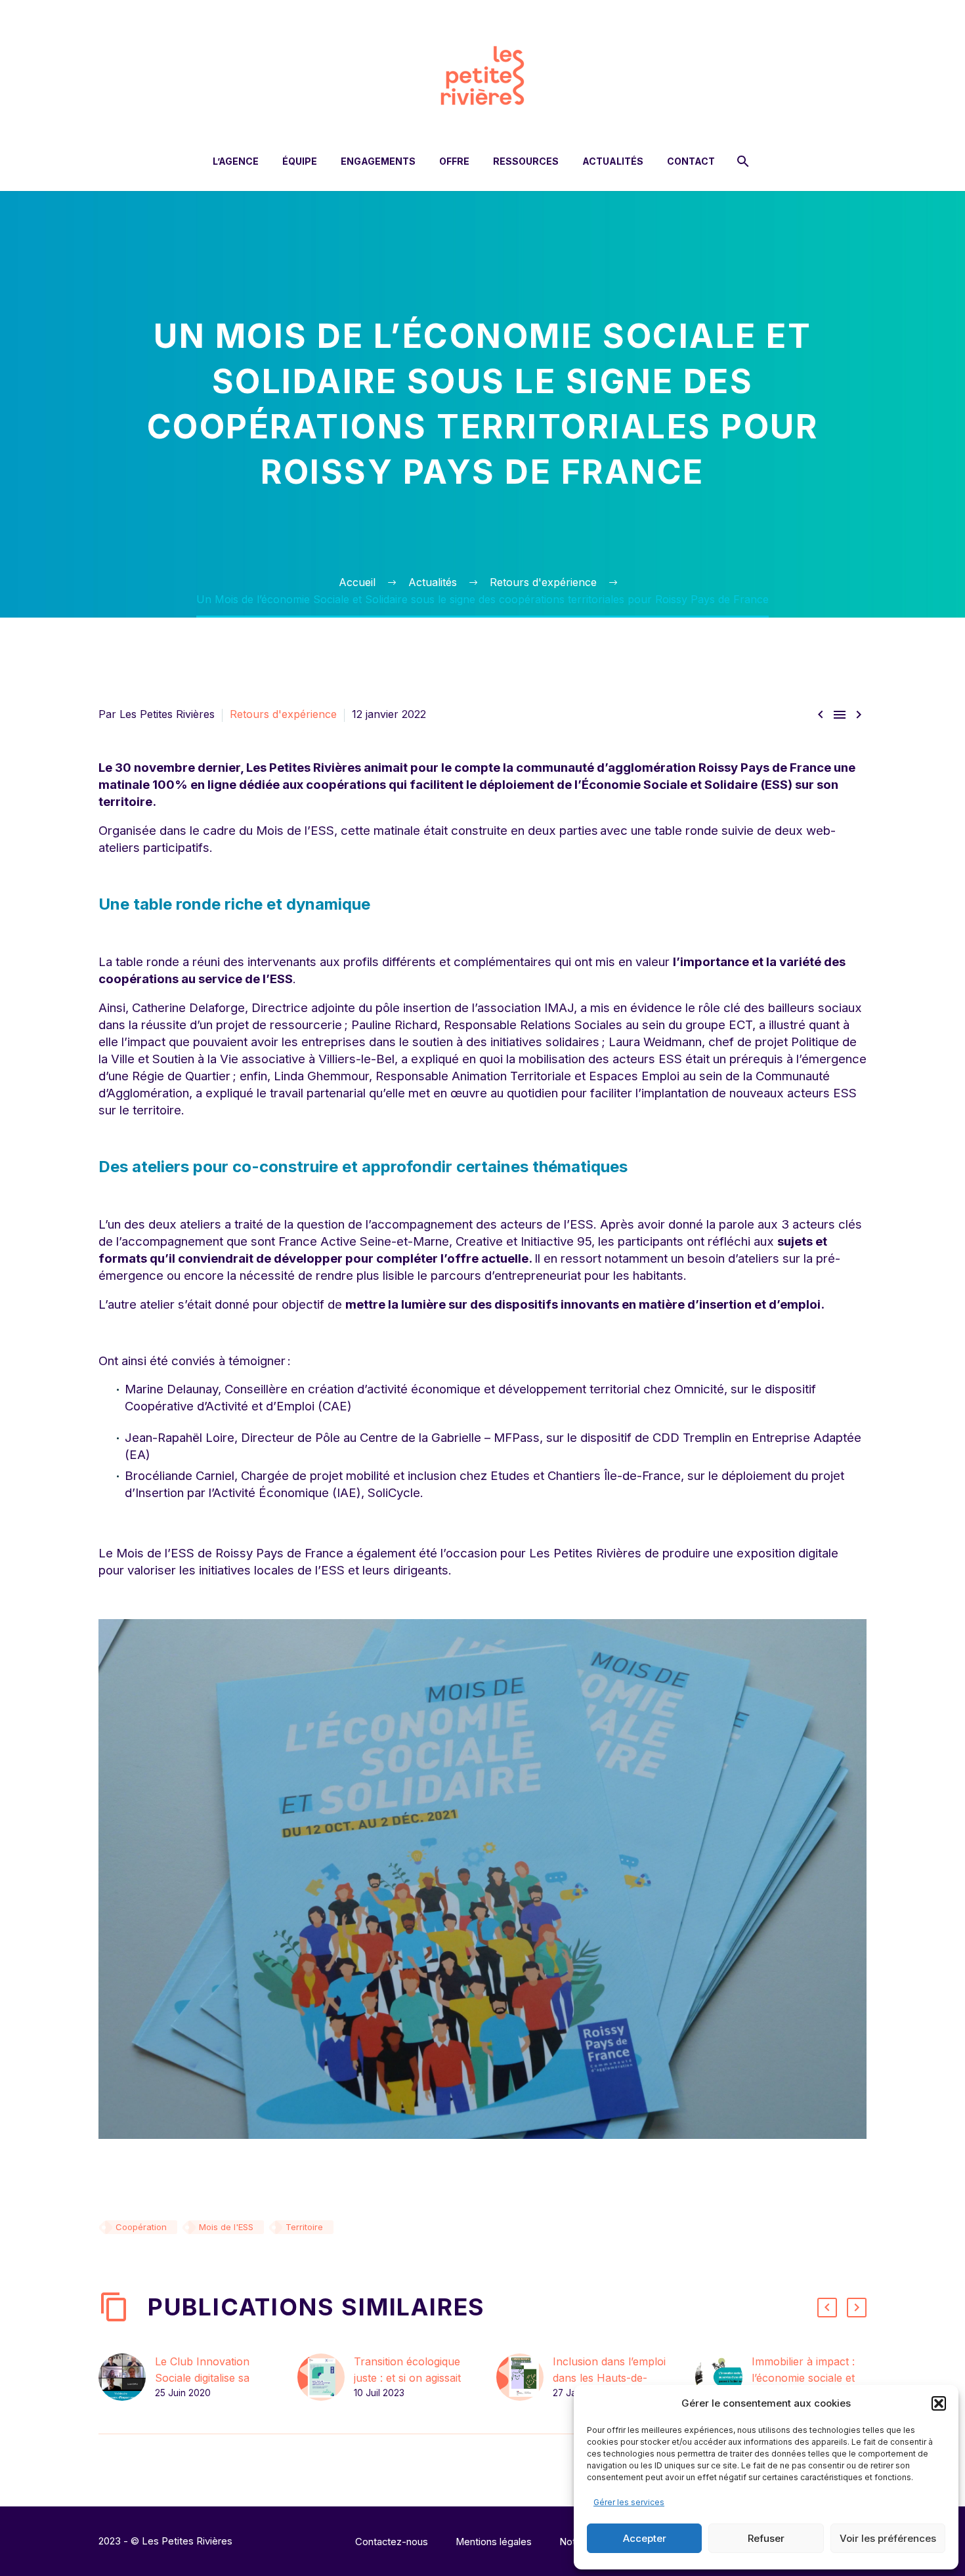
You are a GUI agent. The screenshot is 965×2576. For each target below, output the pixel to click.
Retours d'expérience (283, 714)
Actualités (613, 161)
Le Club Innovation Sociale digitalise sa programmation (202, 2378)
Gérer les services (629, 2502)
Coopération (141, 2227)
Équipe (300, 161)
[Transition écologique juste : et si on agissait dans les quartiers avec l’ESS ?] (326, 2377)
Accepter (645, 2538)
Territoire (304, 2227)
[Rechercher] (741, 161)
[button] (939, 2403)
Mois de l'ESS (226, 2227)
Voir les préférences (888, 2538)
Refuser (766, 2538)
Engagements (378, 161)
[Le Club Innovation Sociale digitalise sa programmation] (127, 2377)
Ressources (526, 161)
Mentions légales (494, 2542)
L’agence (236, 161)
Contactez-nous (392, 2542)
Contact (691, 161)
